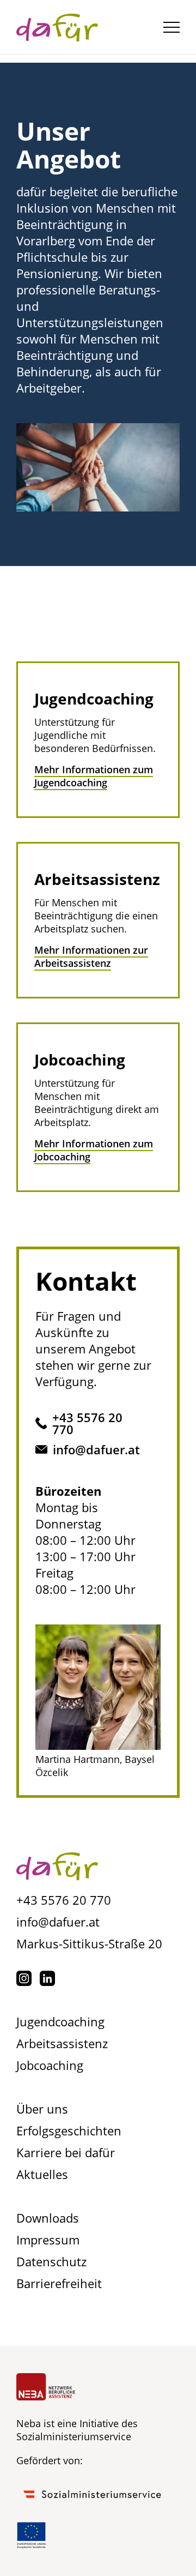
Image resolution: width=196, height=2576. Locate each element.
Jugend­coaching (60, 2021)
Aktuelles (42, 2174)
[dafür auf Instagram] (24, 1978)
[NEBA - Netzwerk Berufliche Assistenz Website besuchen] (46, 2387)
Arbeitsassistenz (62, 2043)
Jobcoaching (50, 2065)
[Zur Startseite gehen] (57, 27)
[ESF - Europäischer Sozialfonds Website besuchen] (31, 2535)
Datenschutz (51, 2261)
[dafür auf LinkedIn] (47, 1978)
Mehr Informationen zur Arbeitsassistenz (91, 956)
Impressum (48, 2240)
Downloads (48, 2218)
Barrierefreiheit (59, 2283)
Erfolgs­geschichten (69, 2130)
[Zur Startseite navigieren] (57, 1868)
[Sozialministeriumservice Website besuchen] (93, 2494)
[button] (171, 27)
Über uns (42, 2109)
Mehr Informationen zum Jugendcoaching (94, 776)
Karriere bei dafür (66, 2152)
